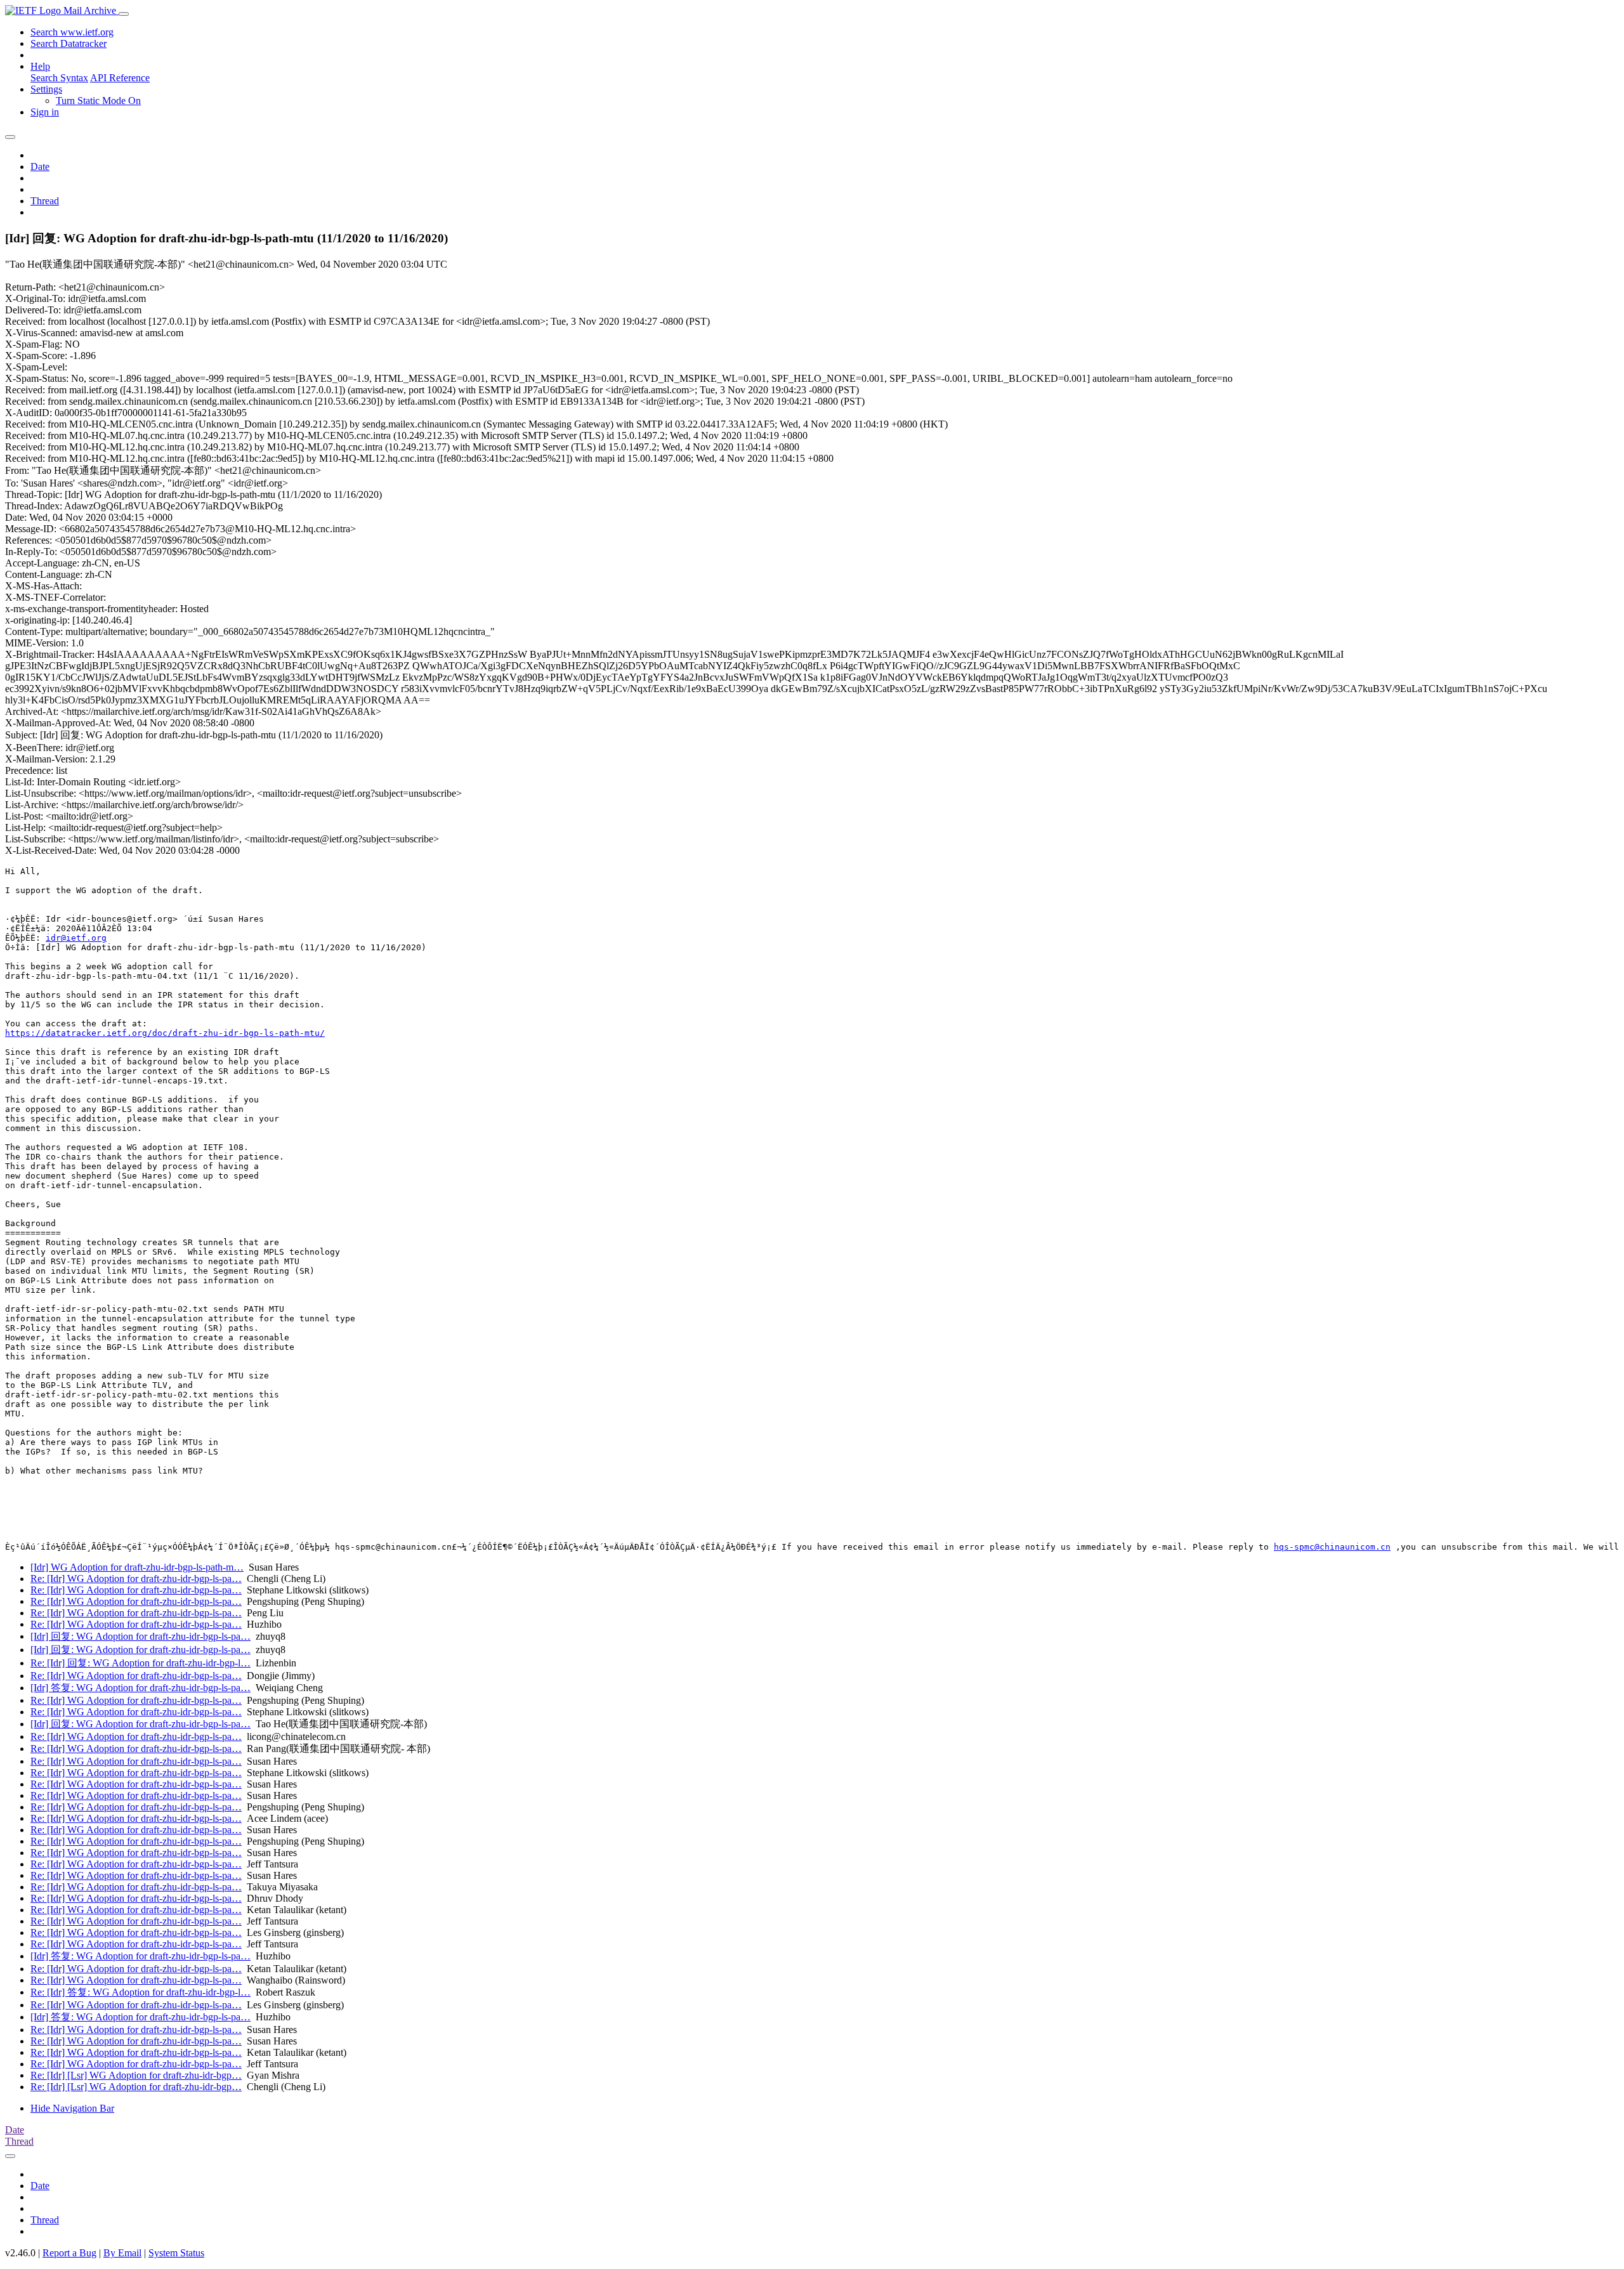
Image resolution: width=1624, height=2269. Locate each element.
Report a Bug (69, 2253)
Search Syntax (59, 78)
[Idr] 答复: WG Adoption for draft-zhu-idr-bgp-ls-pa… (141, 1688)
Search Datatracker (69, 43)
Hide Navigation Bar (72, 2108)
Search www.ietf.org (72, 32)
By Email (122, 2253)
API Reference (120, 78)
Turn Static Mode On (98, 101)
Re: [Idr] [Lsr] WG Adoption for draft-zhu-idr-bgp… (136, 2075)
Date (40, 167)
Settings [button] (46, 89)
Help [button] (40, 66)
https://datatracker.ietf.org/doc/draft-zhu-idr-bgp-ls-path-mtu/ (165, 1033)
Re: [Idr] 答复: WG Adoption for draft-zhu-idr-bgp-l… (141, 1992)
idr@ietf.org (76, 938)
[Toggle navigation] (124, 14)
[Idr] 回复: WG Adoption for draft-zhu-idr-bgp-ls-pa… (141, 1636)
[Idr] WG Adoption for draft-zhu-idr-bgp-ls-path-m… (137, 1567)
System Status (176, 2253)
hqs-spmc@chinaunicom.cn (1332, 1547)
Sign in (45, 112)
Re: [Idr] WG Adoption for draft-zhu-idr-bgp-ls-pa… (136, 1579)
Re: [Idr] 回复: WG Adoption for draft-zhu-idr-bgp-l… (141, 1663)
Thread (45, 201)
